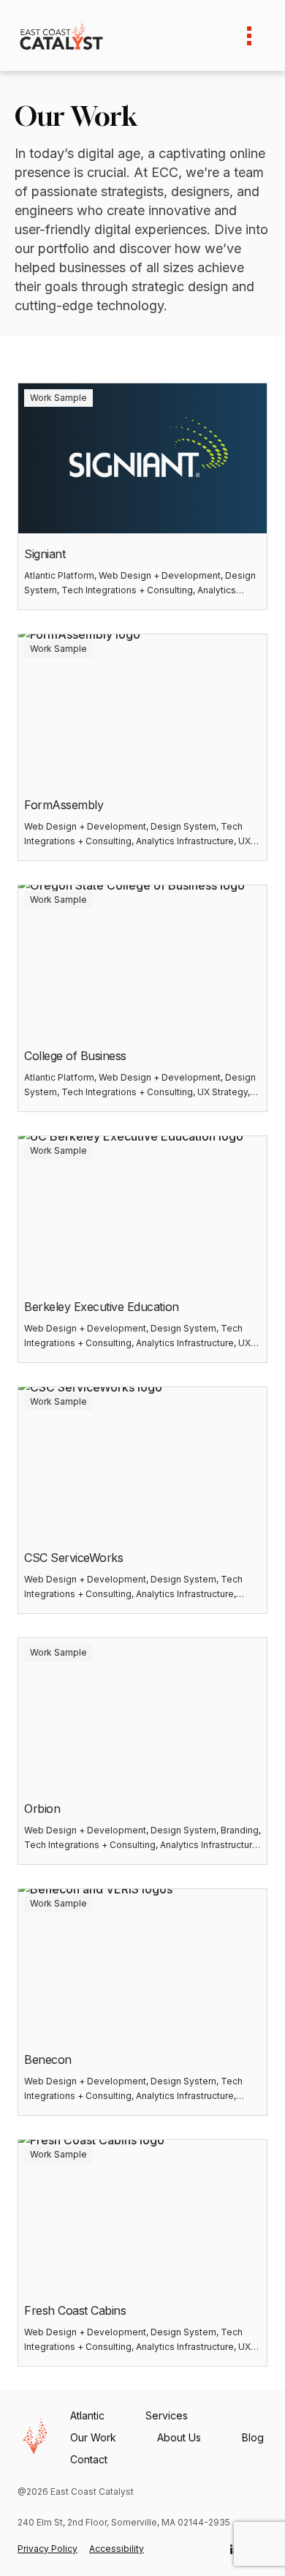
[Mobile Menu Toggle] (249, 36)
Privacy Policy (47, 2549)
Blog (253, 2437)
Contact (89, 2459)
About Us (179, 2437)
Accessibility (117, 2549)
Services (167, 2415)
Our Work (93, 2437)
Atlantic (87, 2415)
